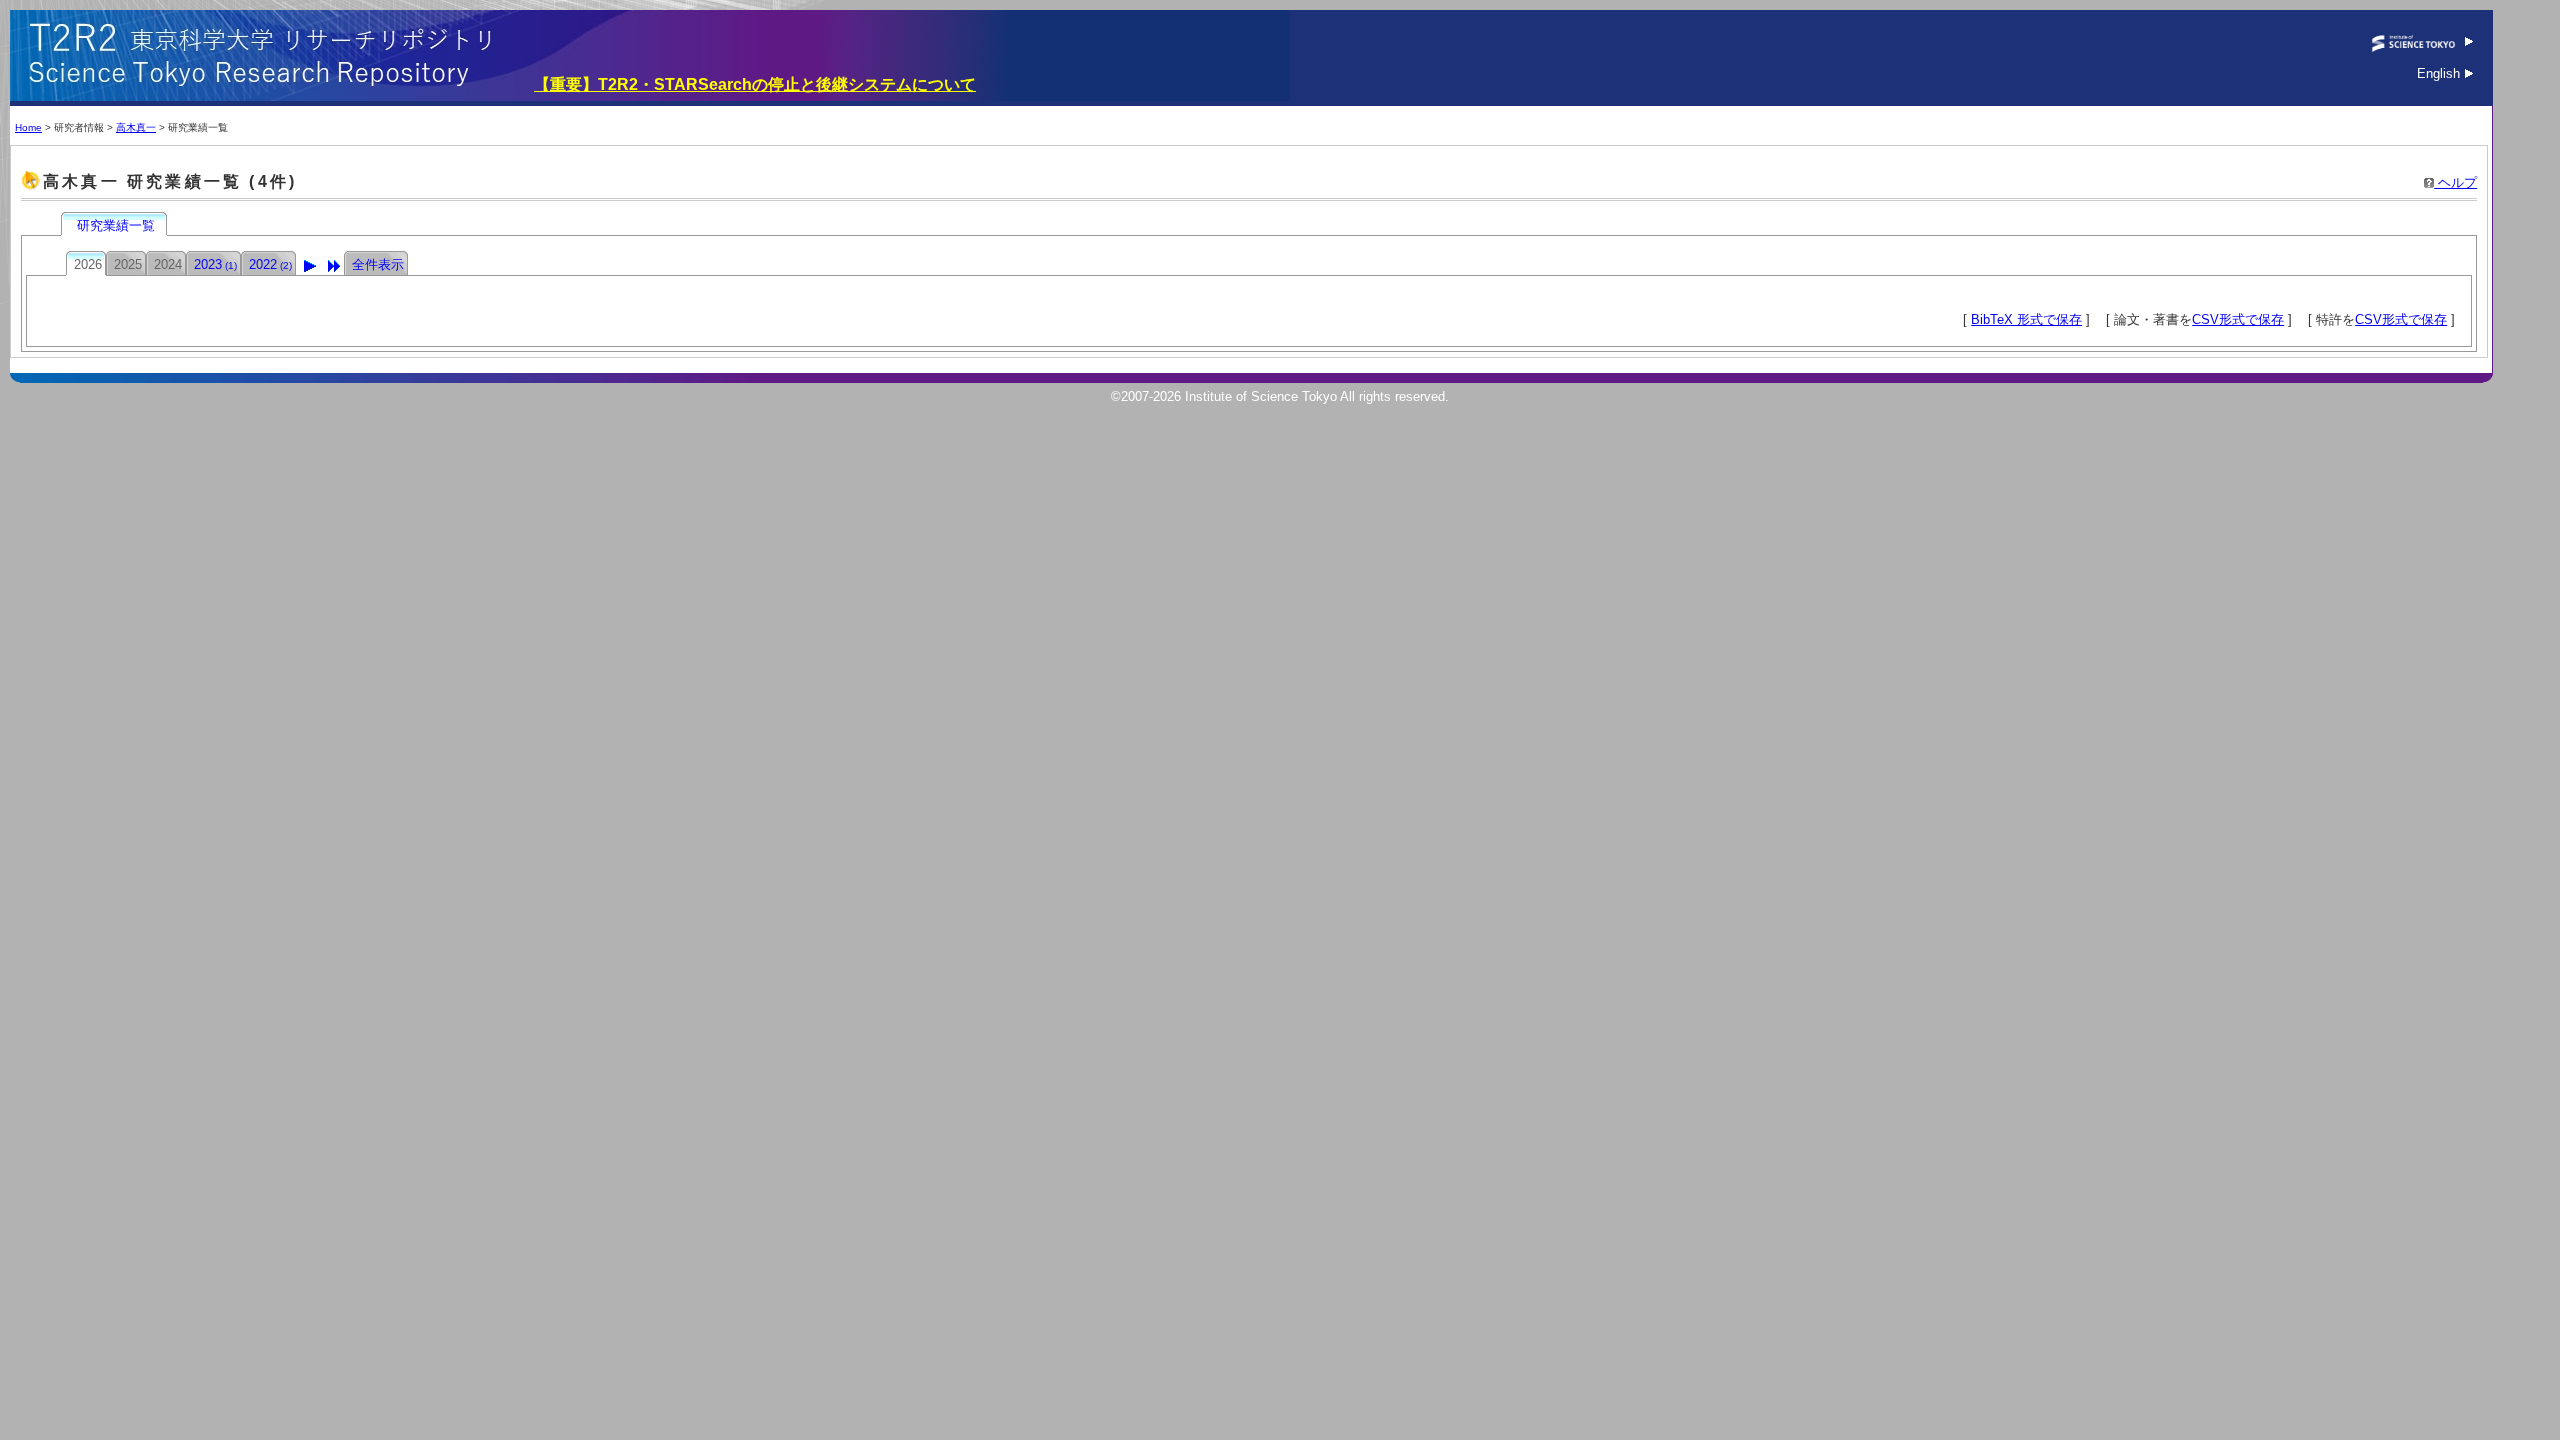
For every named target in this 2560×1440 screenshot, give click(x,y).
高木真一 (136, 127)
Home (28, 127)
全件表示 (378, 264)
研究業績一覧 (116, 225)
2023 (215, 264)
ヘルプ (2455, 182)
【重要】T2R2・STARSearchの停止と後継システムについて (755, 84)
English (2440, 73)
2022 (270, 264)
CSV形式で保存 (2238, 319)
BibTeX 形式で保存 (2026, 319)
